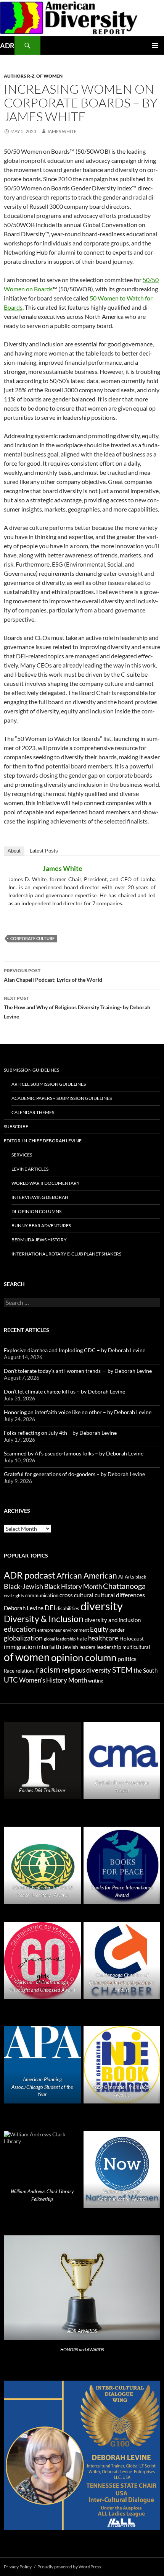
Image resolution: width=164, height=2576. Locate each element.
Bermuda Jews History (39, 1240)
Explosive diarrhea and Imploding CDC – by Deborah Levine (75, 1350)
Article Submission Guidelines (49, 1084)
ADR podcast (30, 1575)
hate (82, 1639)
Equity (99, 1629)
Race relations (19, 1671)
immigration (20, 1646)
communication (42, 1595)
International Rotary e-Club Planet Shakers (66, 1254)
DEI (50, 1608)
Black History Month (73, 1586)
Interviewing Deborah (40, 1197)
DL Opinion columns (36, 1211)
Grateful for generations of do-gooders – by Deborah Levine (74, 1474)
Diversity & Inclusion (44, 1619)
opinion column (84, 1657)
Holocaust (132, 1639)
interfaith (49, 1647)
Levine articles (30, 1169)
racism (48, 1669)
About (14, 851)
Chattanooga (124, 1586)
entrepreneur (50, 1630)
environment (76, 1630)
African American (87, 1575)
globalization (23, 1638)
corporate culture (32, 938)
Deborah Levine (24, 1608)
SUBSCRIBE (16, 1126)
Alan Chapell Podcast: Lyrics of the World (53, 975)
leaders (87, 1647)
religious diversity (86, 1670)
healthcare (103, 1638)
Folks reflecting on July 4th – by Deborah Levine (60, 1433)
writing (96, 1681)
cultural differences (120, 1595)
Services (22, 1155)
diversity (102, 1606)
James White (62, 131)
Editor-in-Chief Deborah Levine (43, 1141)
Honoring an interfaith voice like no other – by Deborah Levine (78, 1412)
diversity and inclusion (113, 1620)
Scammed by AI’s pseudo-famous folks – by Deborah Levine (74, 1453)
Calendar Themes (33, 1112)
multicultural (136, 1647)
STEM (122, 1670)
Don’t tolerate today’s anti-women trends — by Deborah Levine (78, 1371)
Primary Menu (155, 45)
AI (121, 1577)
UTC (11, 1680)
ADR (7, 45)
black (141, 1577)
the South (146, 1671)
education (20, 1629)
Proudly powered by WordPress (69, 2567)
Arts (129, 1577)
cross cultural (76, 1595)
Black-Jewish (23, 1586)
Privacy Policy (18, 2567)
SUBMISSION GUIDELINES (31, 1070)
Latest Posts (44, 851)
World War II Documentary (46, 1183)
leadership (109, 1647)
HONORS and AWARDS (82, 2349)
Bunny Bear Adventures (41, 1225)
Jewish (70, 1647)
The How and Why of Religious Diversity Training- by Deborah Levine (77, 1007)
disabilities (68, 1608)
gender (117, 1630)
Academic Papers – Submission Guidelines (62, 1098)
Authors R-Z (19, 76)
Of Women (49, 76)
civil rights (14, 1596)
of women (27, 1657)
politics (127, 1659)
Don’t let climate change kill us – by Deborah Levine (64, 1391)
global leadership (60, 1639)
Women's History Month (53, 1680)
